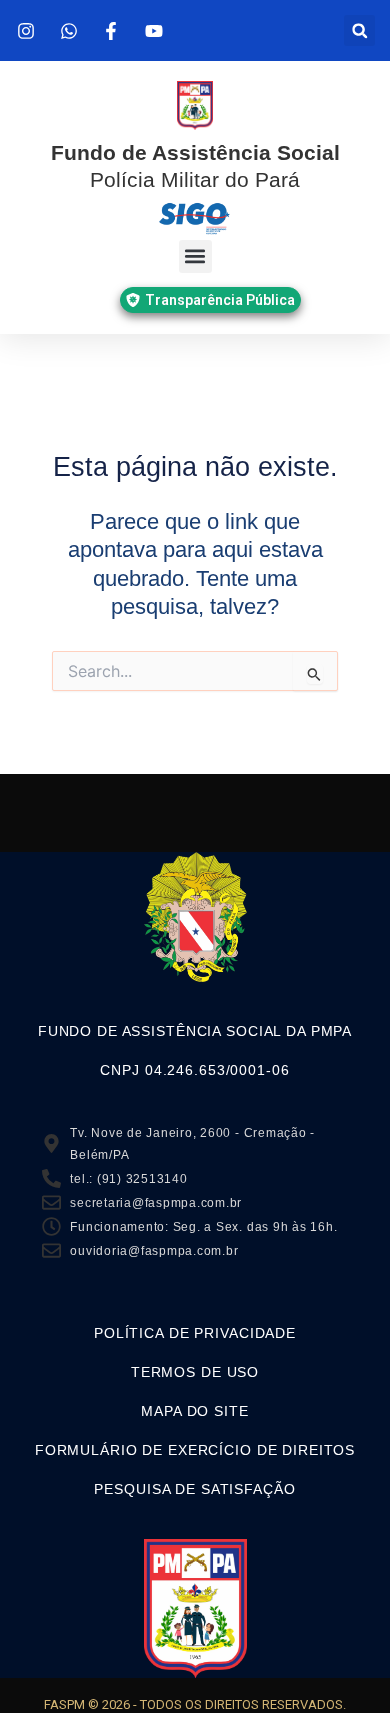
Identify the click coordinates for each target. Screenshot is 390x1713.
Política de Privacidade (195, 1333)
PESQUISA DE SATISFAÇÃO (194, 1489)
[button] (359, 30)
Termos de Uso (195, 1372)
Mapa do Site (194, 1411)
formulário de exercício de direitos (195, 1450)
